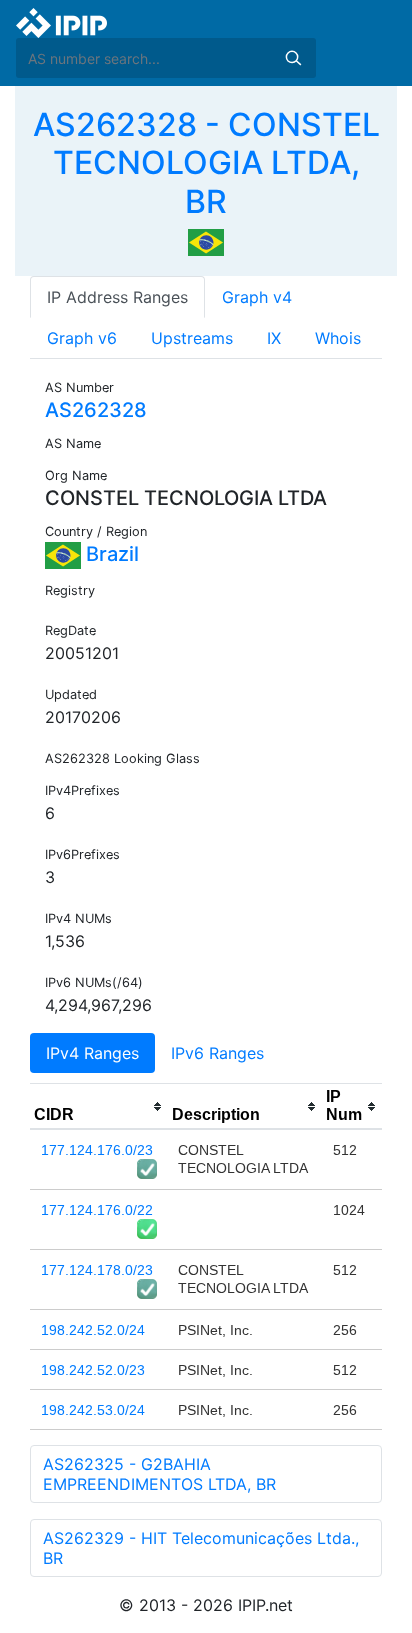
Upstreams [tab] (192, 338)
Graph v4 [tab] (257, 297)
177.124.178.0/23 (97, 1270)
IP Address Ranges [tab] (117, 297)
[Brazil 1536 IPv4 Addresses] (206, 241)
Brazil (110, 554)
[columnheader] (99, 1107)
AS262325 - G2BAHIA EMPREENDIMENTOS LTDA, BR (159, 1474)
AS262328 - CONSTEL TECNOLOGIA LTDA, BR (206, 163)
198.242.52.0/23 (93, 1370)
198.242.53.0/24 (93, 1410)
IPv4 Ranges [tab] (92, 1053)
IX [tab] (274, 338)
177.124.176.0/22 (97, 1210)
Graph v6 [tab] (82, 338)
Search (293, 58)
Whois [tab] (338, 338)
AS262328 (96, 410)
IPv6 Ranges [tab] (217, 1053)
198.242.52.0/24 (93, 1330)
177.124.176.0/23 (97, 1150)
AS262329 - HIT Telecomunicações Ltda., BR (201, 1548)
